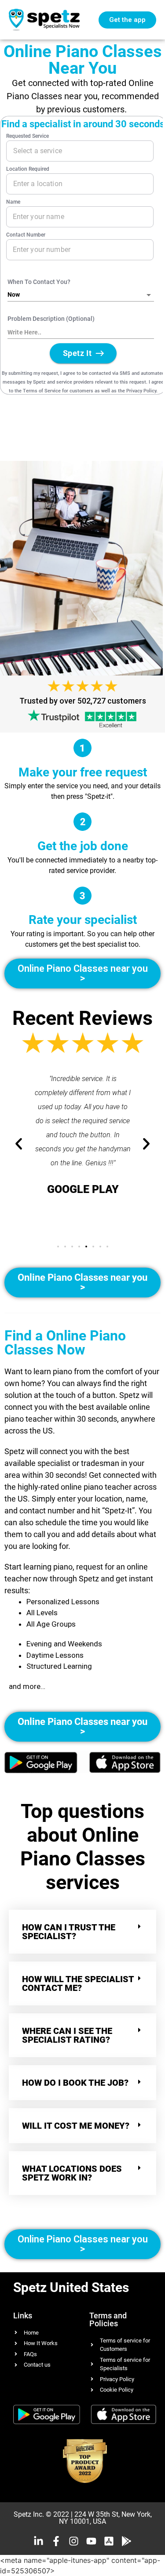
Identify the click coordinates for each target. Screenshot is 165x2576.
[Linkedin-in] (38, 2541)
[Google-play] (126, 2541)
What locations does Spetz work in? (72, 2173)
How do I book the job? (75, 2083)
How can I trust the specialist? (69, 1932)
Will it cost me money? (76, 2126)
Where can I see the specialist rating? (67, 2035)
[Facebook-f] (56, 2541)
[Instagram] (74, 2541)
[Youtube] (91, 2541)
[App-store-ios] (109, 2541)
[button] (58, 1247)
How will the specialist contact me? (78, 1983)
